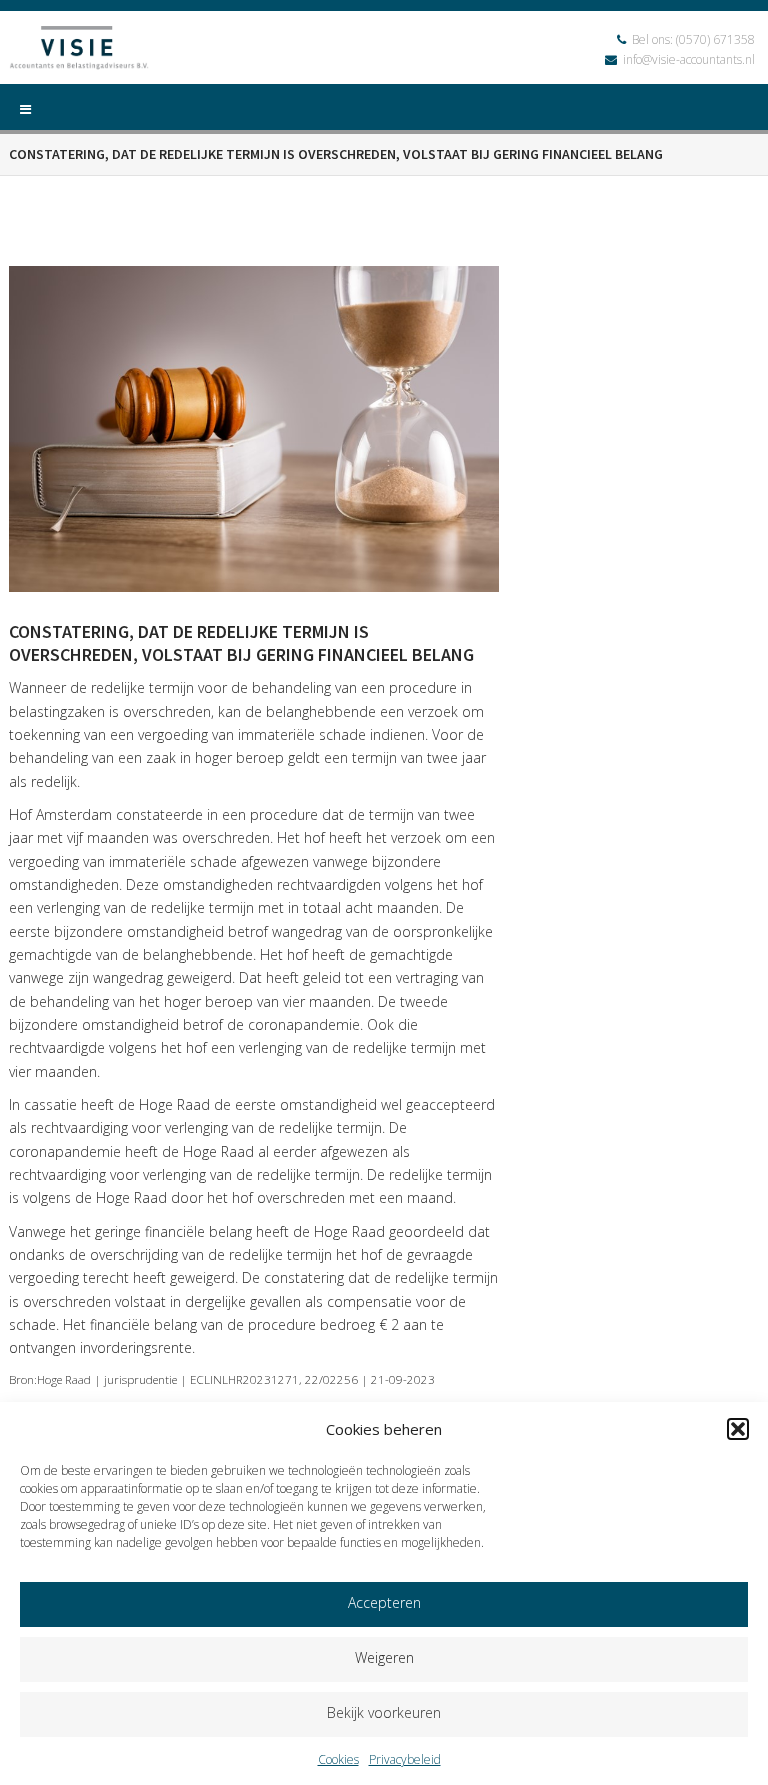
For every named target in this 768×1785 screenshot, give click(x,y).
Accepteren (384, 1602)
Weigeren (384, 1657)
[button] (738, 1429)
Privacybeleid (405, 1759)
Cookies (338, 1759)
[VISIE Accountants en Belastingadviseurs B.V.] (79, 50)
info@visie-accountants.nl (689, 59)
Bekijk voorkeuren (384, 1712)
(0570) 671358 (715, 39)
